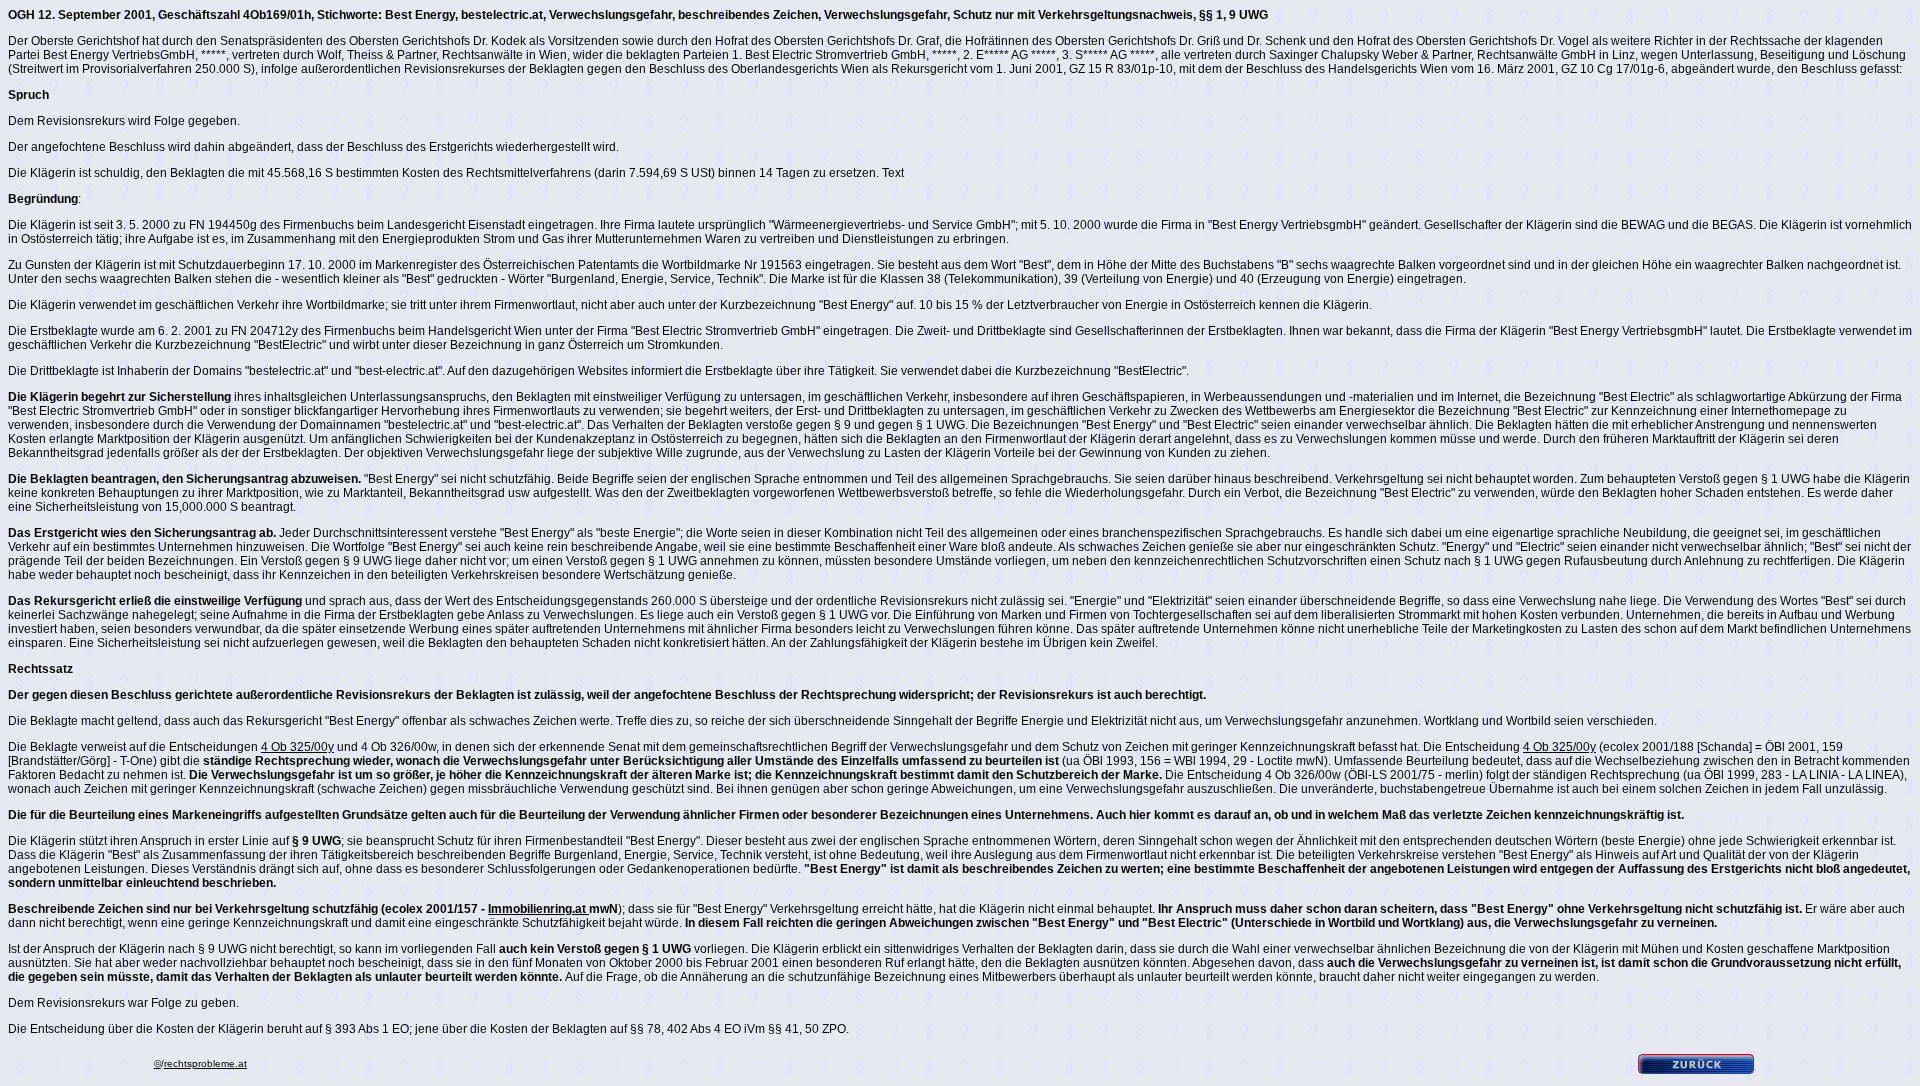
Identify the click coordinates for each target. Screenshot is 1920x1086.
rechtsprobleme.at (205, 1063)
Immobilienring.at (538, 909)
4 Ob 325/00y (297, 747)
